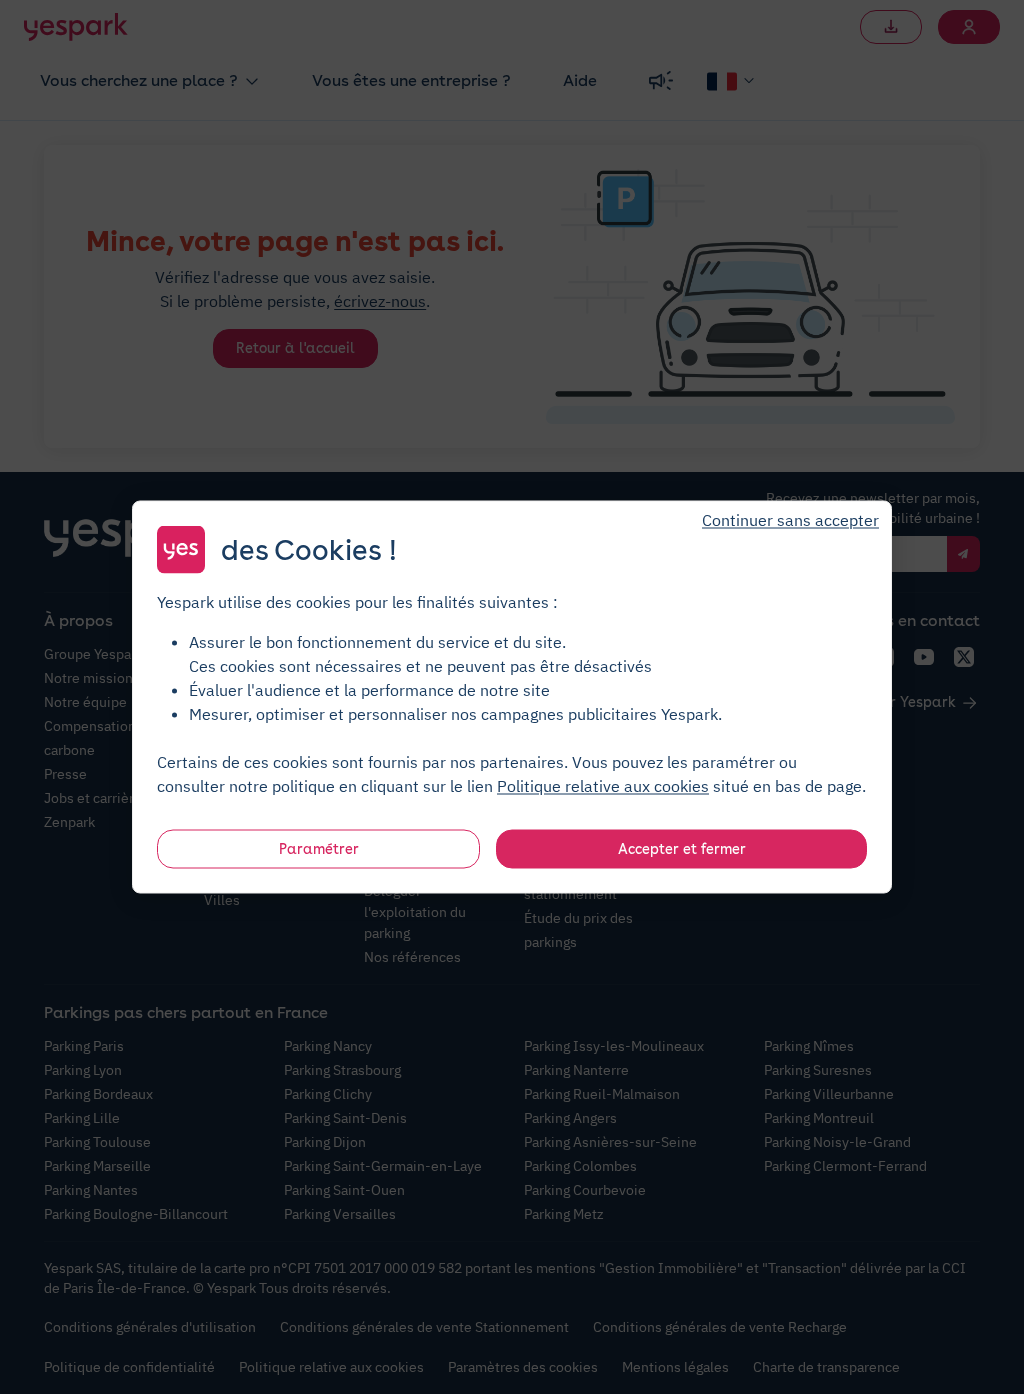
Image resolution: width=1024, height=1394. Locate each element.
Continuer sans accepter (790, 520)
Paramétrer (319, 849)
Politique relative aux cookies (603, 786)
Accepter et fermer (682, 849)
